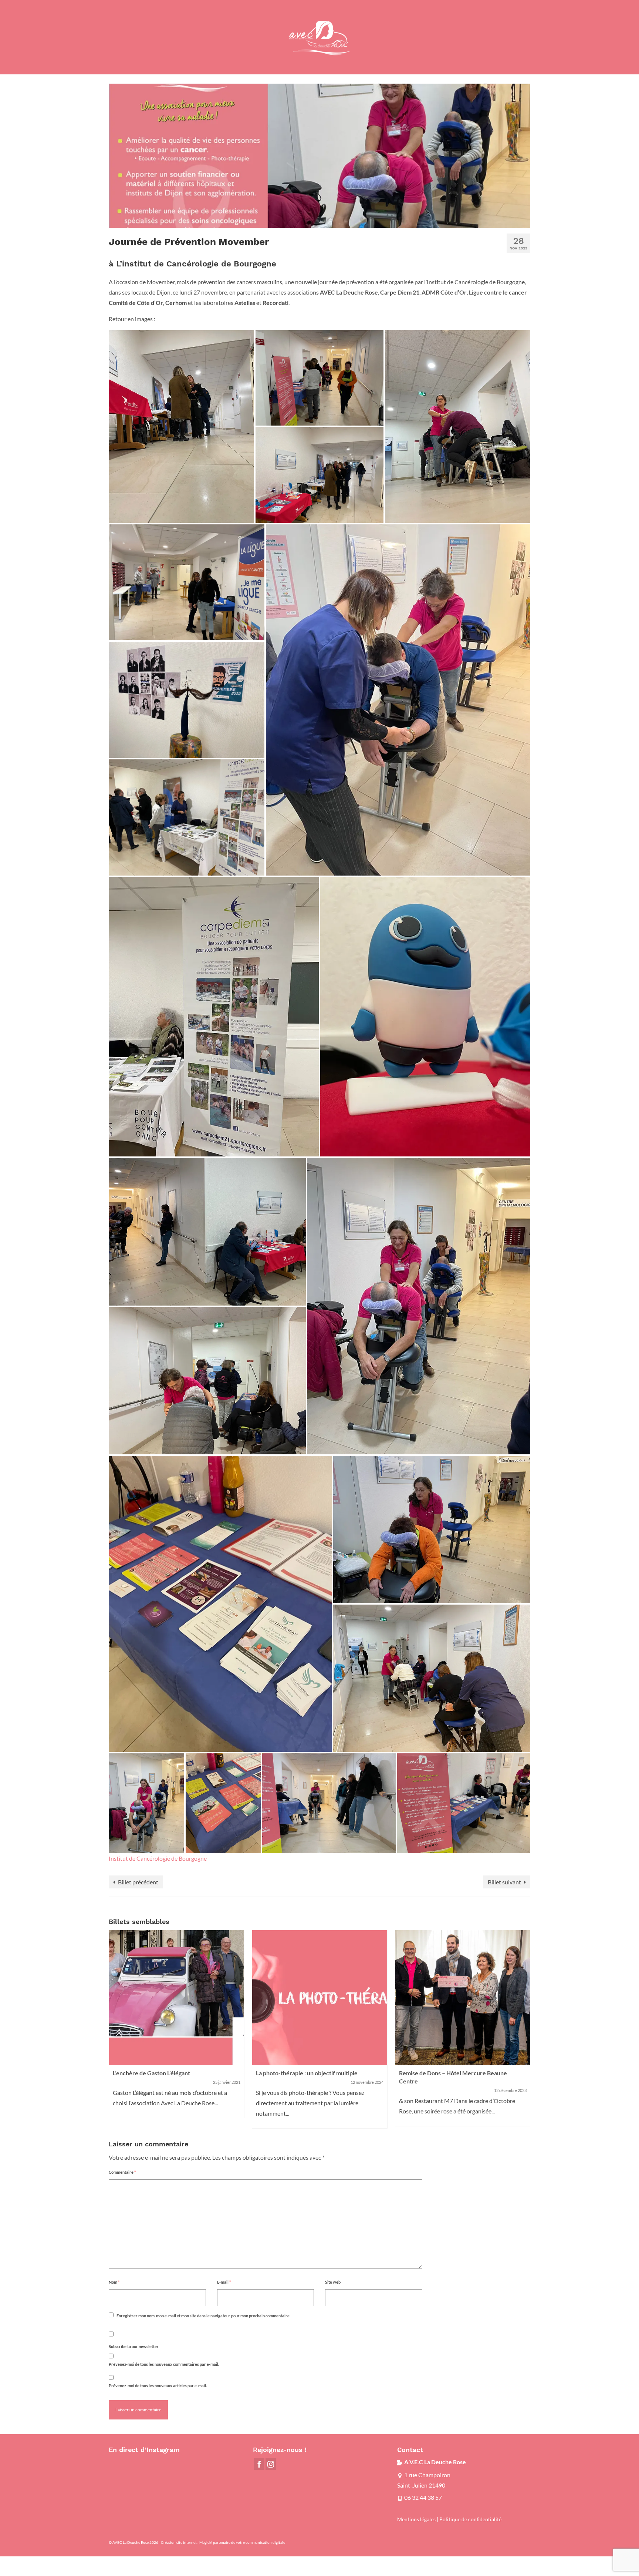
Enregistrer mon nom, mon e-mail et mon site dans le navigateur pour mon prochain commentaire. (203, 2316)
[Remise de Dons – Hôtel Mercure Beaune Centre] (463, 1998)
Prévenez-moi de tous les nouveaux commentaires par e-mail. (164, 2364)
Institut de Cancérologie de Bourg (151, 1858)
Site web (333, 2282)
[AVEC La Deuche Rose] (319, 37)
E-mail (224, 2282)
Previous (115, 2029)
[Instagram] (271, 2464)
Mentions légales (416, 2519)
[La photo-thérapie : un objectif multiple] (320, 1998)
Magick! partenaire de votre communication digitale (242, 2542)
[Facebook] (259, 2464)
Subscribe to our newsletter (134, 2346)
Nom (114, 2282)
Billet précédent (138, 1882)
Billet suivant (504, 1882)
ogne (200, 1858)
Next (524, 2029)
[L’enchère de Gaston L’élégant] (177, 1998)
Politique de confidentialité (470, 2519)
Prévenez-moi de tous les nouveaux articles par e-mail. (158, 2386)
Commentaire (122, 2172)
